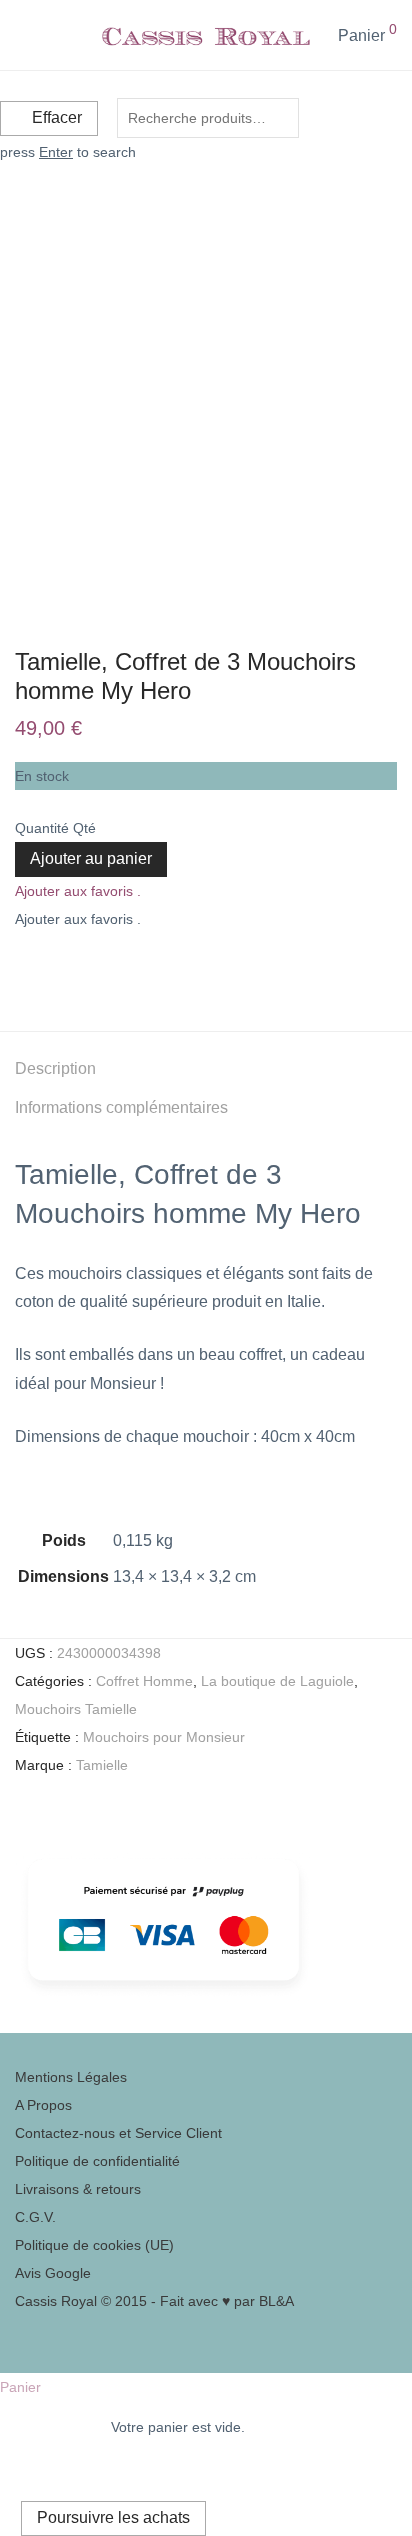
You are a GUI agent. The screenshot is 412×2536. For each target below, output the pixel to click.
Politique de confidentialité (97, 2161)
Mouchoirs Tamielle (76, 1709)
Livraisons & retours (78, 2189)
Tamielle (102, 1765)
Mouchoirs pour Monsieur (164, 1737)
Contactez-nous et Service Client (118, 2133)
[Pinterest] (20, 2329)
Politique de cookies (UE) (94, 2245)
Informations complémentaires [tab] (121, 1107)
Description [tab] (55, 1068)
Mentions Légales (71, 2077)
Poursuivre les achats (113, 2517)
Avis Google (53, 2273)
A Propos (43, 2105)
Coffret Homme (144, 1681)
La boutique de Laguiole (277, 1681)
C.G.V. (35, 2217)
